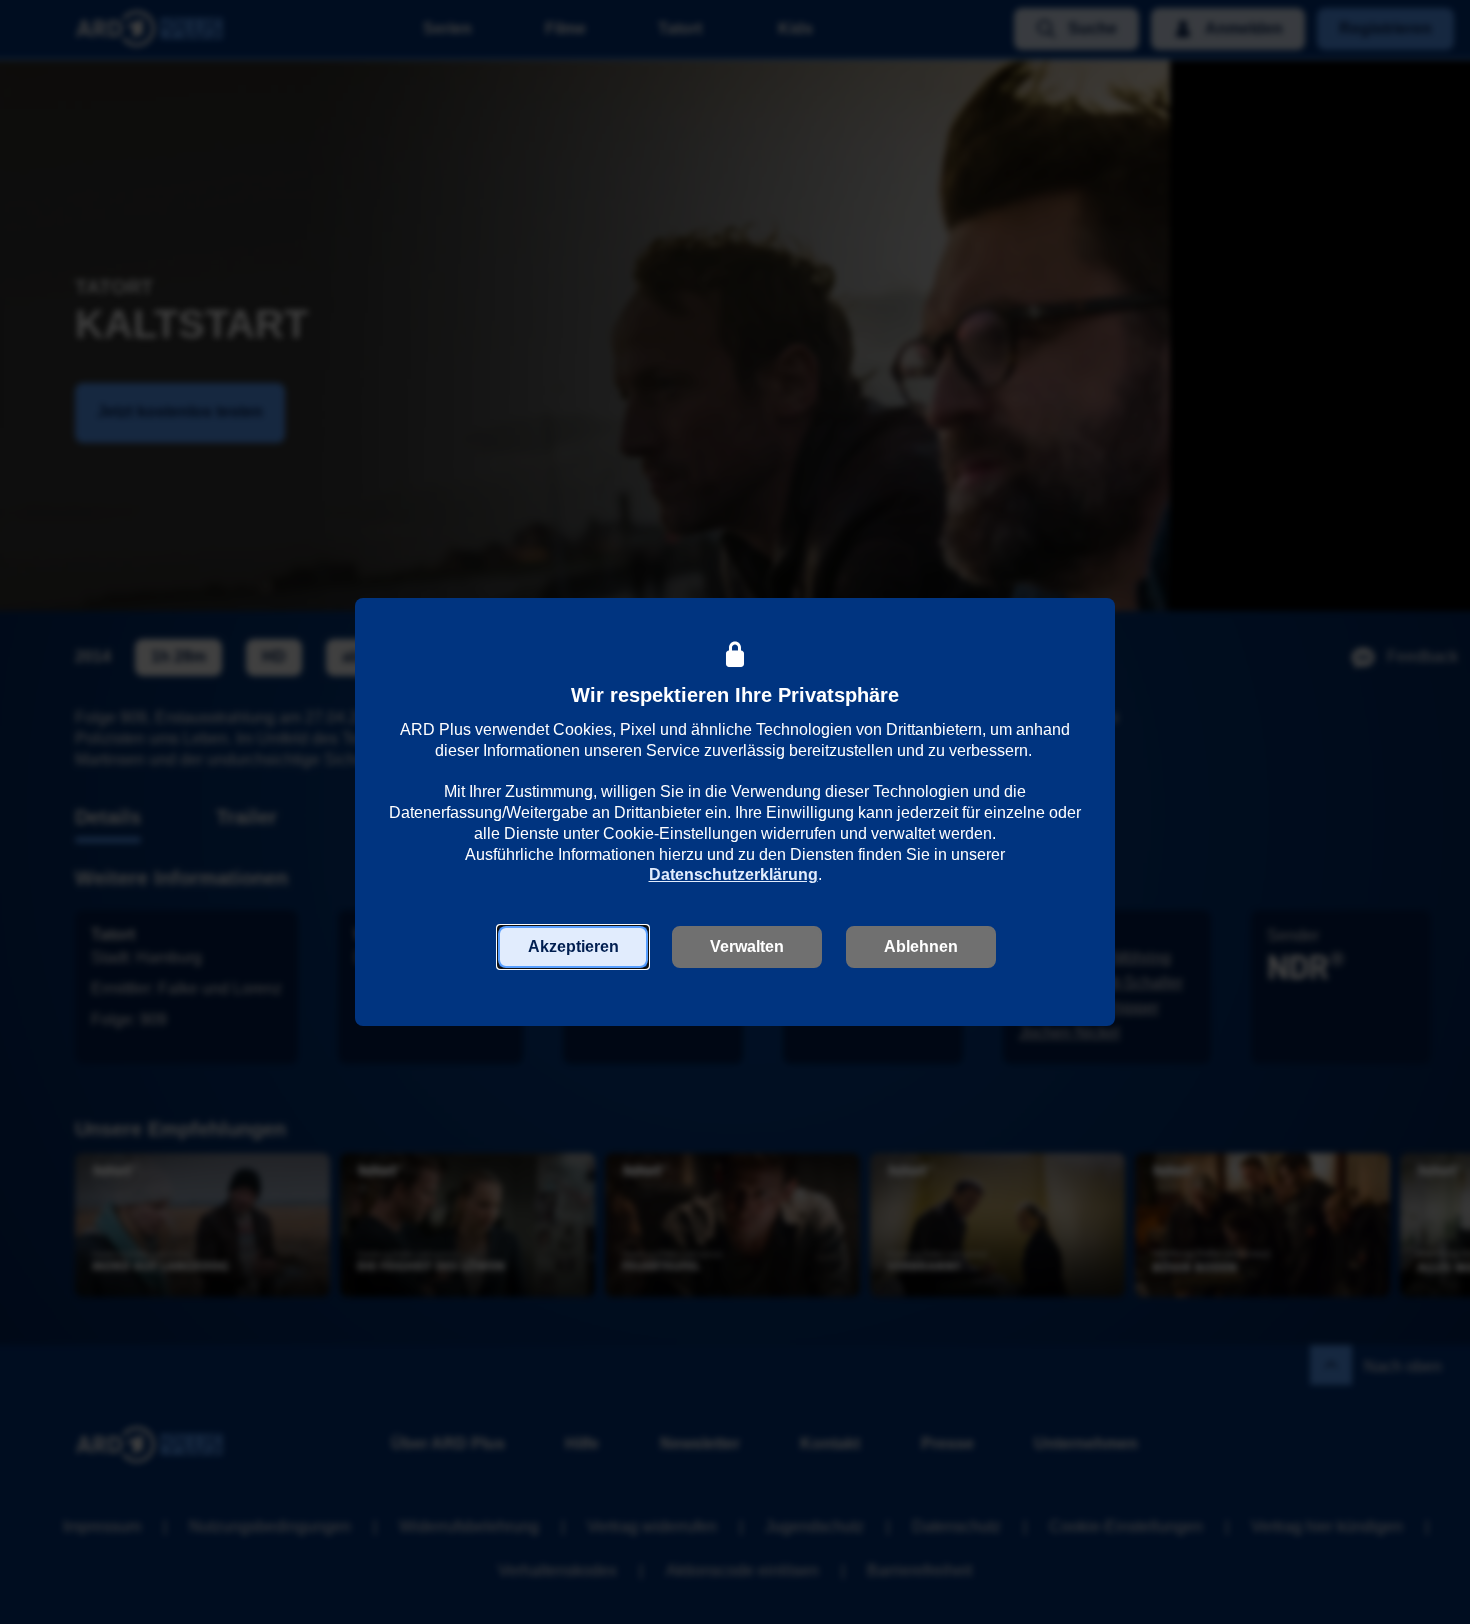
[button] (573, 947)
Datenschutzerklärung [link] (733, 874)
